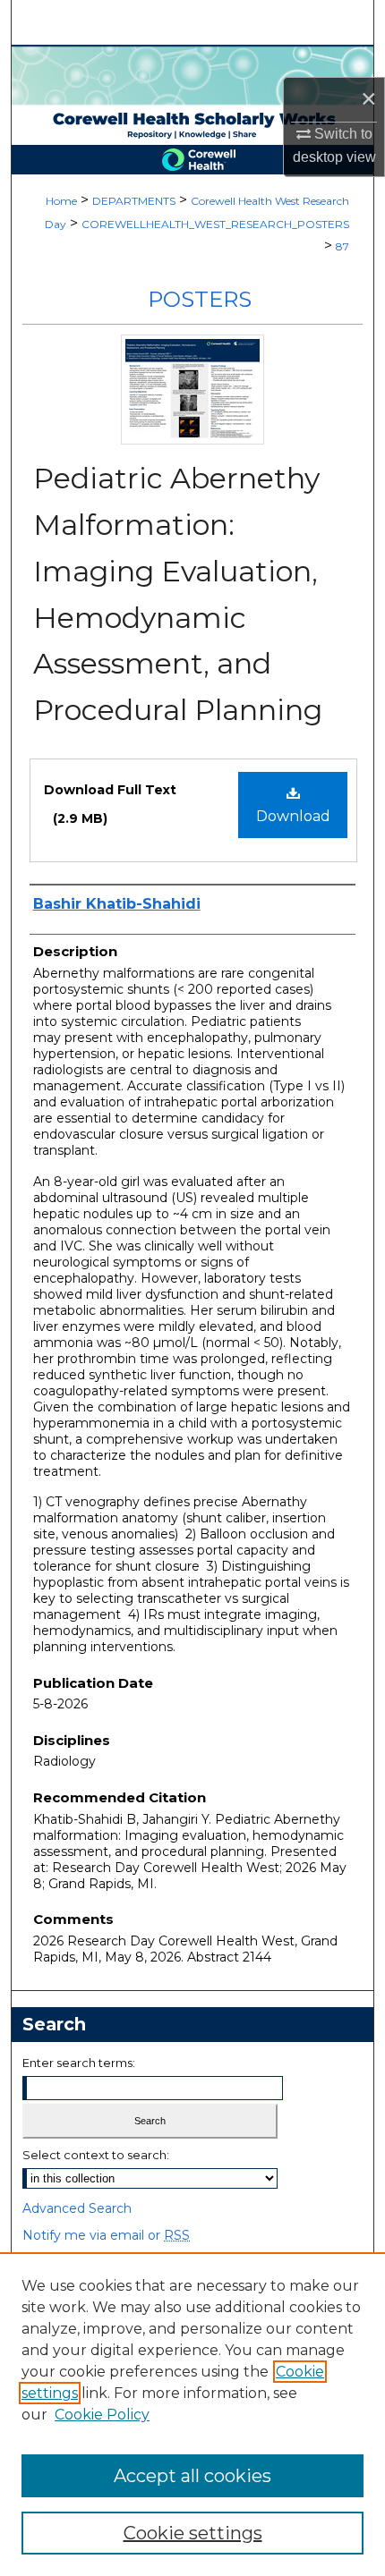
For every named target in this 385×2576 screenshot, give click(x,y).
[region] (192, 2414)
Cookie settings (193, 2533)
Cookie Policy (102, 2415)
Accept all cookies (192, 2476)
